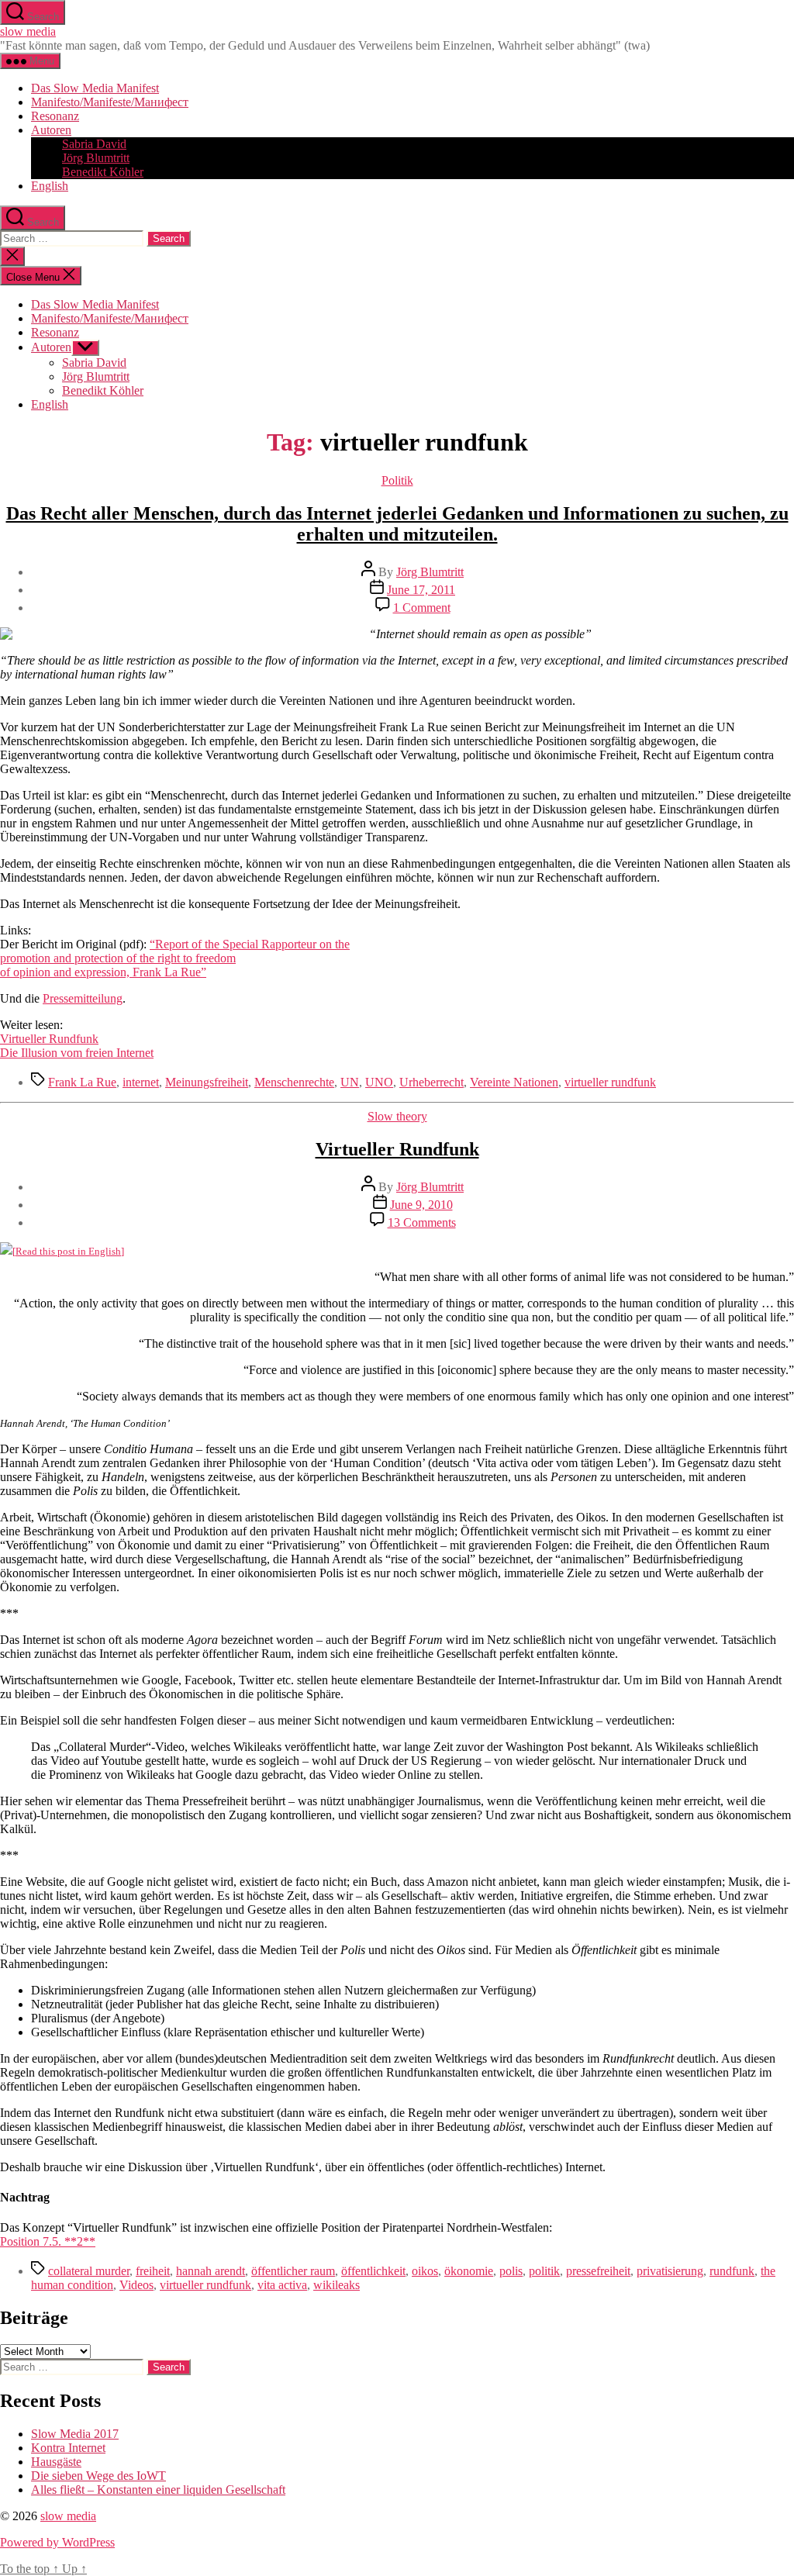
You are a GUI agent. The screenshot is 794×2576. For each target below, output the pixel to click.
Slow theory (397, 1116)
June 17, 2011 (421, 590)
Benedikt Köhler (103, 172)
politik (544, 2271)
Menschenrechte (294, 1082)
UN (350, 1082)
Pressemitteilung (83, 998)
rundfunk (732, 2271)
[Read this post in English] (68, 1251)
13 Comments (422, 1222)
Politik (397, 480)
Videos (136, 2285)
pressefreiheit (598, 2271)
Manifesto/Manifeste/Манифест (110, 102)
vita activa (282, 2285)
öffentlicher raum (293, 2271)
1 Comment (422, 608)
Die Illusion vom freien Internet (77, 1053)
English (50, 186)
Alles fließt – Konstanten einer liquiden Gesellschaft (158, 2490)
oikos (425, 2271)
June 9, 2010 (421, 1205)
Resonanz (55, 116)
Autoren (51, 130)
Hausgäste (56, 2462)
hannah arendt (211, 2271)
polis (511, 2271)
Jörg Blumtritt (96, 158)
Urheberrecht (432, 1082)
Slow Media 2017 (75, 2434)
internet (141, 1082)
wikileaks (337, 2285)
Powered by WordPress (57, 2542)
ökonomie (469, 2271)
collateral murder (89, 2271)
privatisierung (670, 2271)
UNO (379, 1082)
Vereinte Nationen (514, 1082)
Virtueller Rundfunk (49, 1039)
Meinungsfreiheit (207, 1082)
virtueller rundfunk (610, 1082)
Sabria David (94, 144)
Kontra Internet (68, 2448)
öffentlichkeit (373, 2271)
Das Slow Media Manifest (95, 88)
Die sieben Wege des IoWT (98, 2476)
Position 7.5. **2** (48, 2241)
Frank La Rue (82, 1082)
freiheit (153, 2271)
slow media (28, 31)
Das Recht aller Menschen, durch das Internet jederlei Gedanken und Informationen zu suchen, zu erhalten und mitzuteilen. (397, 524)
